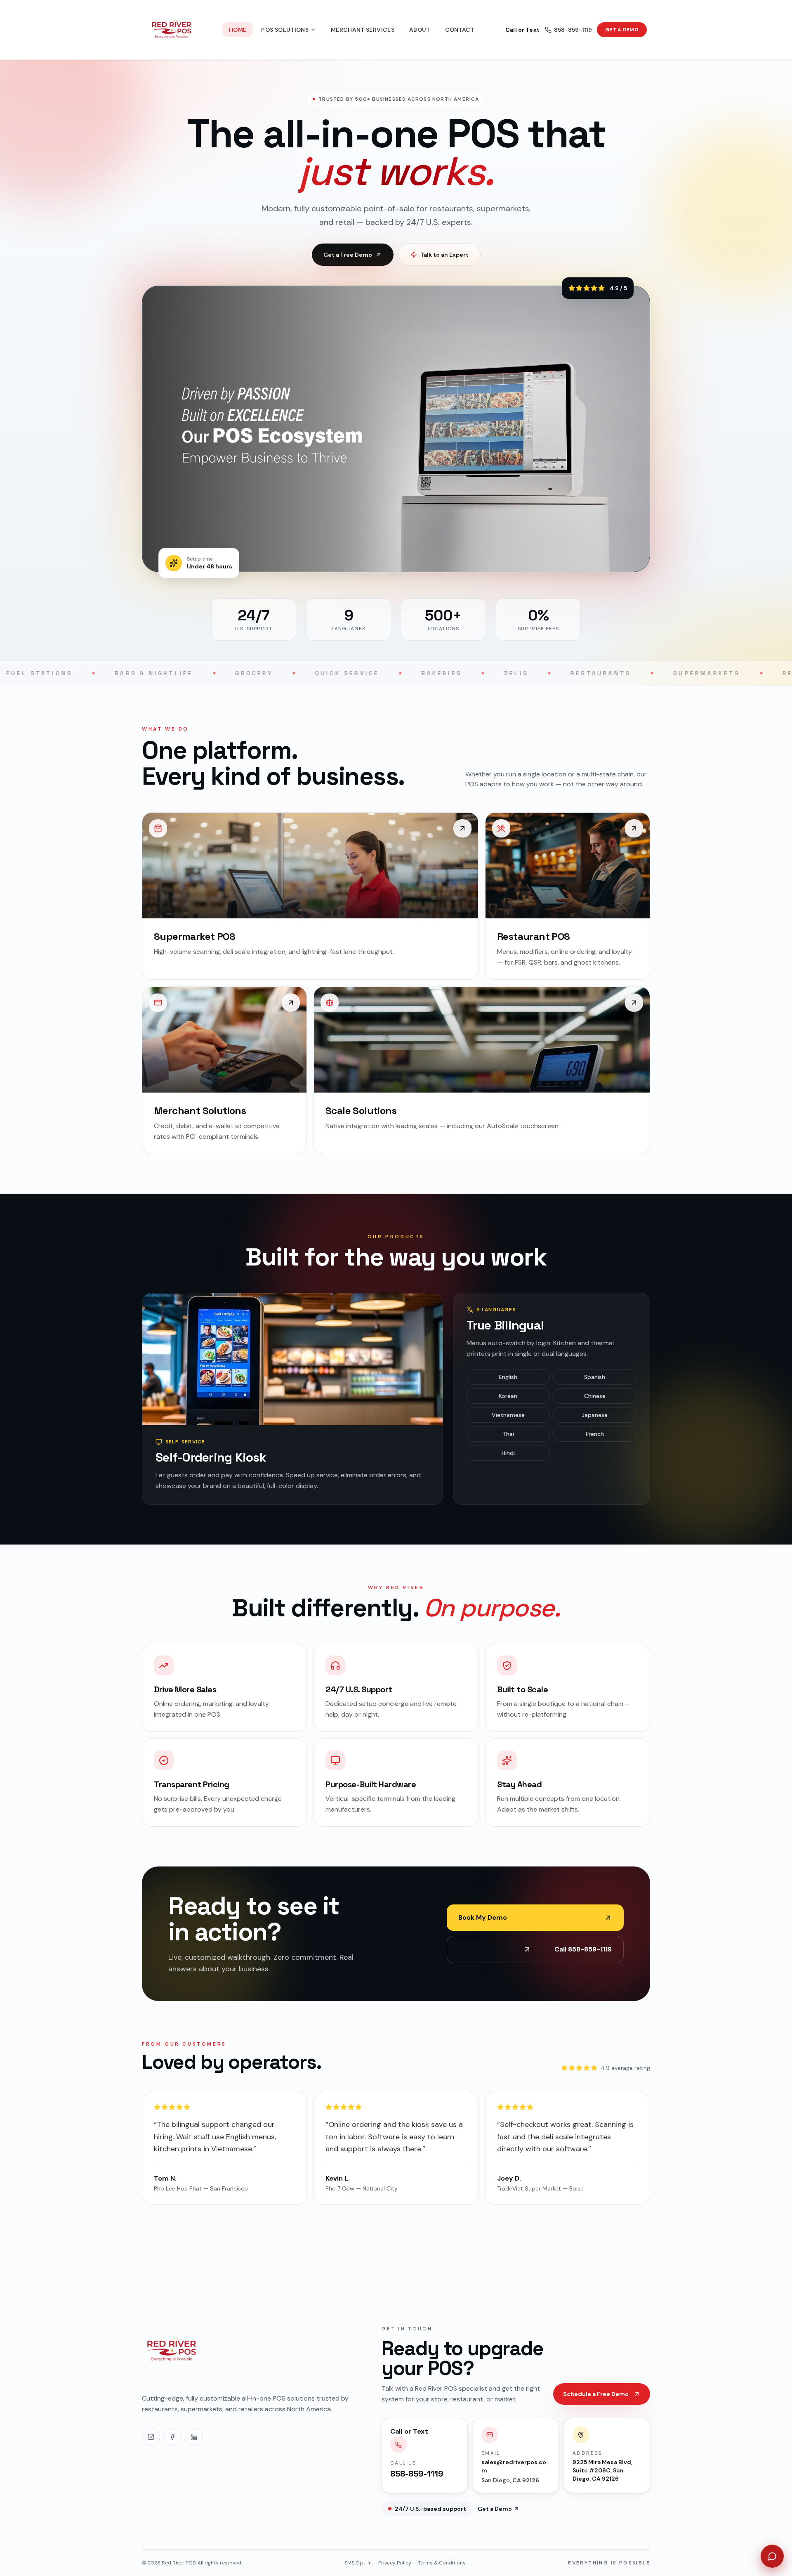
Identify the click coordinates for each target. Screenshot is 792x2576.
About (420, 30)
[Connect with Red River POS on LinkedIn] (194, 2437)
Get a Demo (622, 30)
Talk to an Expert (444, 255)
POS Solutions (285, 30)
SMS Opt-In (358, 2563)
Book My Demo (483, 1917)
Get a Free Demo (348, 255)
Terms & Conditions (442, 2563)
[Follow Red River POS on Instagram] (151, 2437)
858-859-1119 (549, 30)
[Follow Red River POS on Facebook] (172, 2437)
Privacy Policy (395, 2563)
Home (238, 30)
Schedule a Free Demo (596, 2394)
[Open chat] (772, 2556)
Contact (460, 30)
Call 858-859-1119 (535, 1949)
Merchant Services (363, 30)
